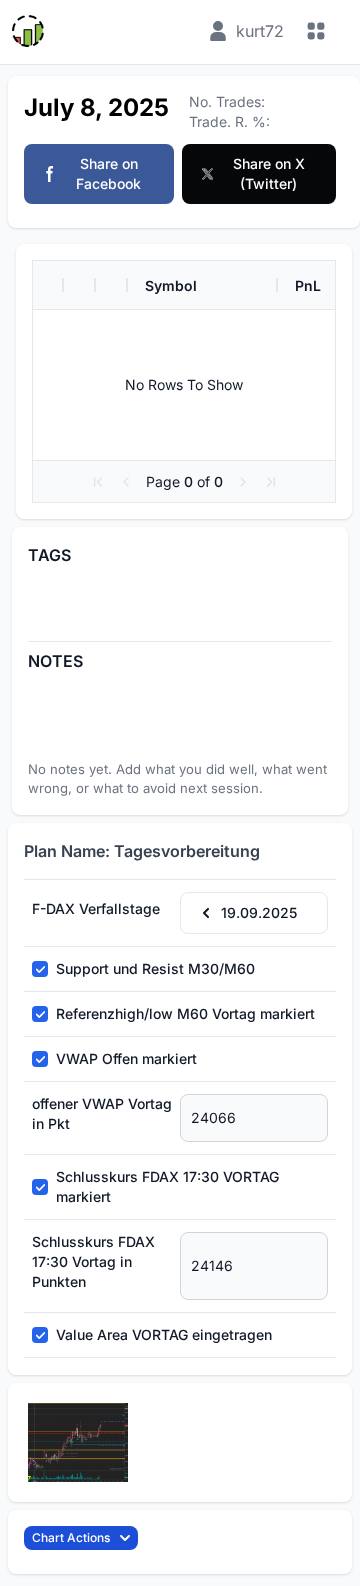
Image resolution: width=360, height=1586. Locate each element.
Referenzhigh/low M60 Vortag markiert (185, 1013)
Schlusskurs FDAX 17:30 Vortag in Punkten (93, 1261)
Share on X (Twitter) (269, 173)
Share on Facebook (108, 173)
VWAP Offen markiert (126, 1058)
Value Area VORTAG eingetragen (164, 1334)
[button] (98, 482)
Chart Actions (71, 1537)
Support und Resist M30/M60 (155, 968)
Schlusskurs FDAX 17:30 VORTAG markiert (167, 1186)
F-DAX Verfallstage (96, 908)
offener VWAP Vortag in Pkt (102, 1113)
